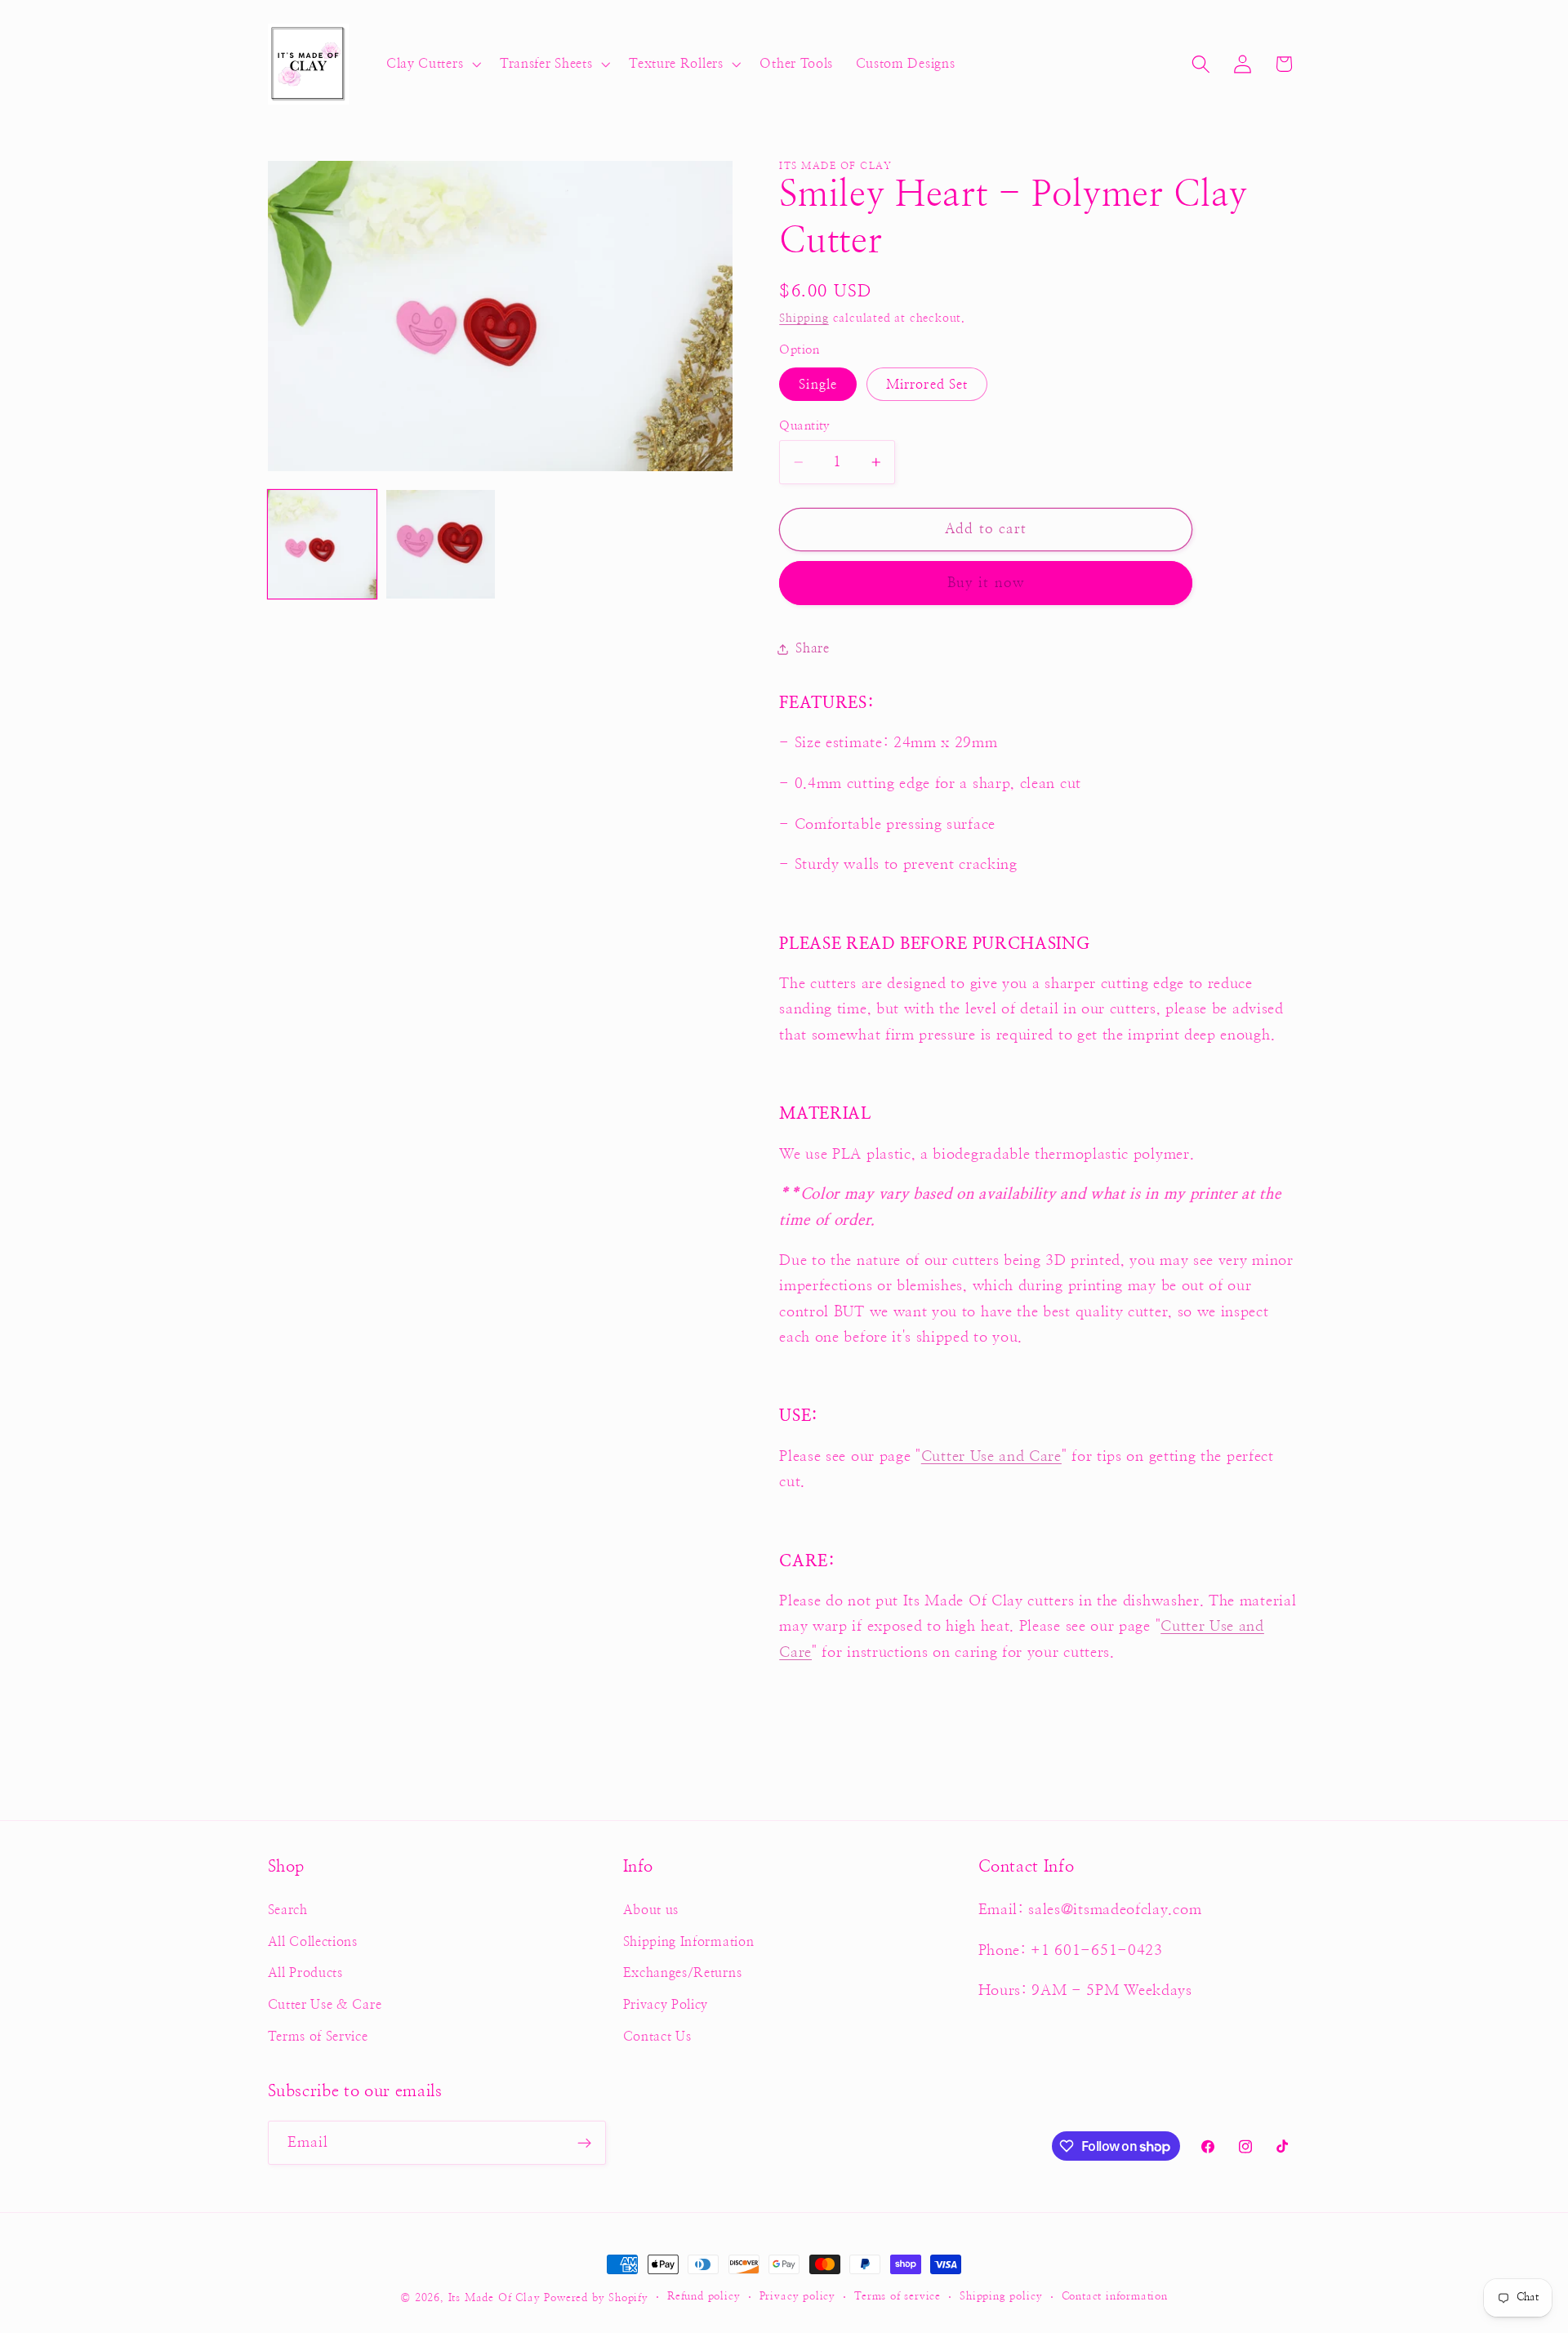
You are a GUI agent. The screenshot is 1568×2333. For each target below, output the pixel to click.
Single (818, 385)
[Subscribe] (584, 2143)
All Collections (313, 1942)
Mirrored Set (927, 385)
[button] (432, 65)
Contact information (1115, 2297)
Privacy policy (797, 2297)
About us (651, 1910)
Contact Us (657, 2037)
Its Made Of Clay (494, 2298)
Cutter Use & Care (325, 2005)
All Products (305, 1973)
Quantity (805, 426)
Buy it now (987, 583)
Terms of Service (318, 2037)
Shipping (804, 318)
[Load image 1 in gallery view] (323, 545)
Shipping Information (689, 1942)
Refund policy (704, 2297)
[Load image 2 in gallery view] (441, 545)
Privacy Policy (666, 2005)
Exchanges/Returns (683, 1973)
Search (288, 1910)
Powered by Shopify (596, 2298)
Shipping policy (1001, 2297)
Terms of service (898, 2297)
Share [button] (812, 648)
